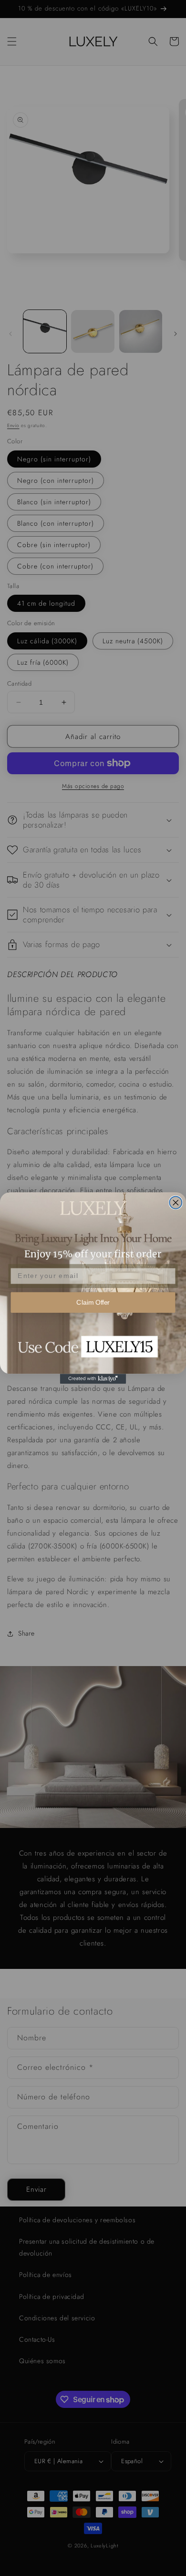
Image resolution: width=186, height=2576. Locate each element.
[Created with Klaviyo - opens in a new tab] (93, 1379)
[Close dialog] (176, 1203)
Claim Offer (93, 1303)
